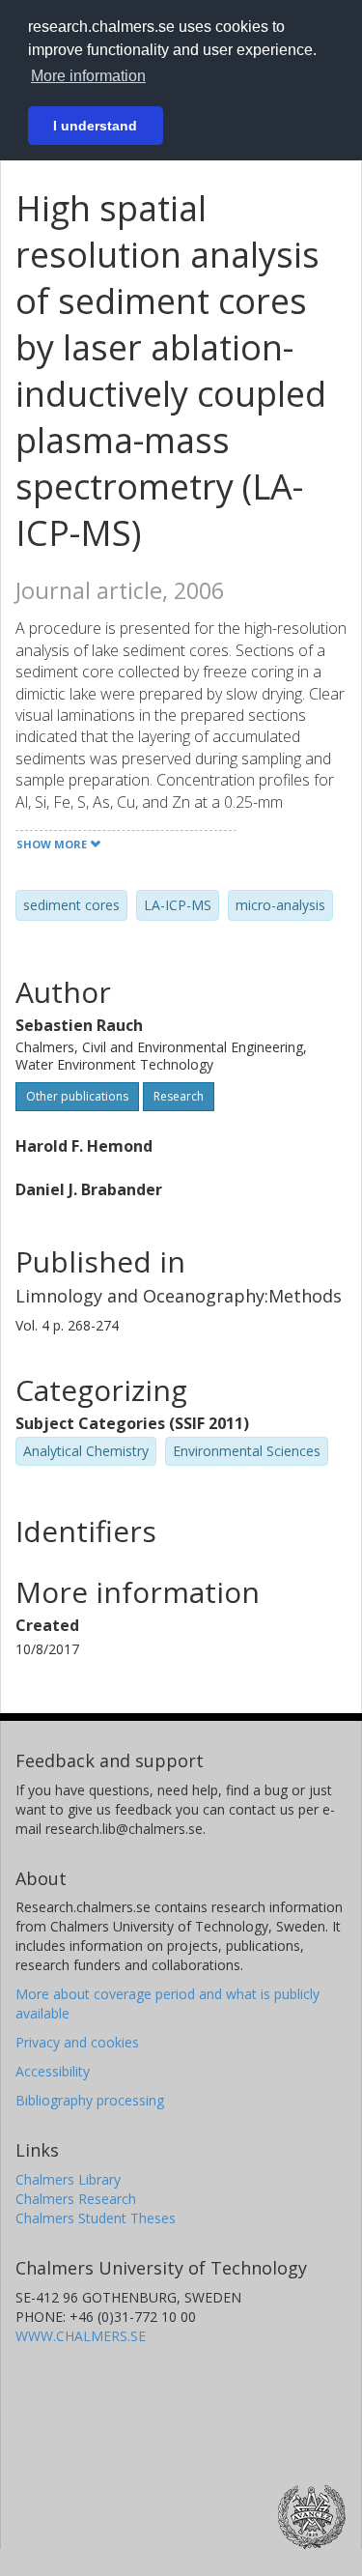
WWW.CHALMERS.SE (81, 2336)
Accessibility (53, 2071)
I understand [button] (95, 126)
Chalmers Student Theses (96, 2218)
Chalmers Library (68, 2179)
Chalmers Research (76, 2199)
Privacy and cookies (77, 2042)
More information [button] (88, 76)
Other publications (77, 1096)
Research (179, 1096)
